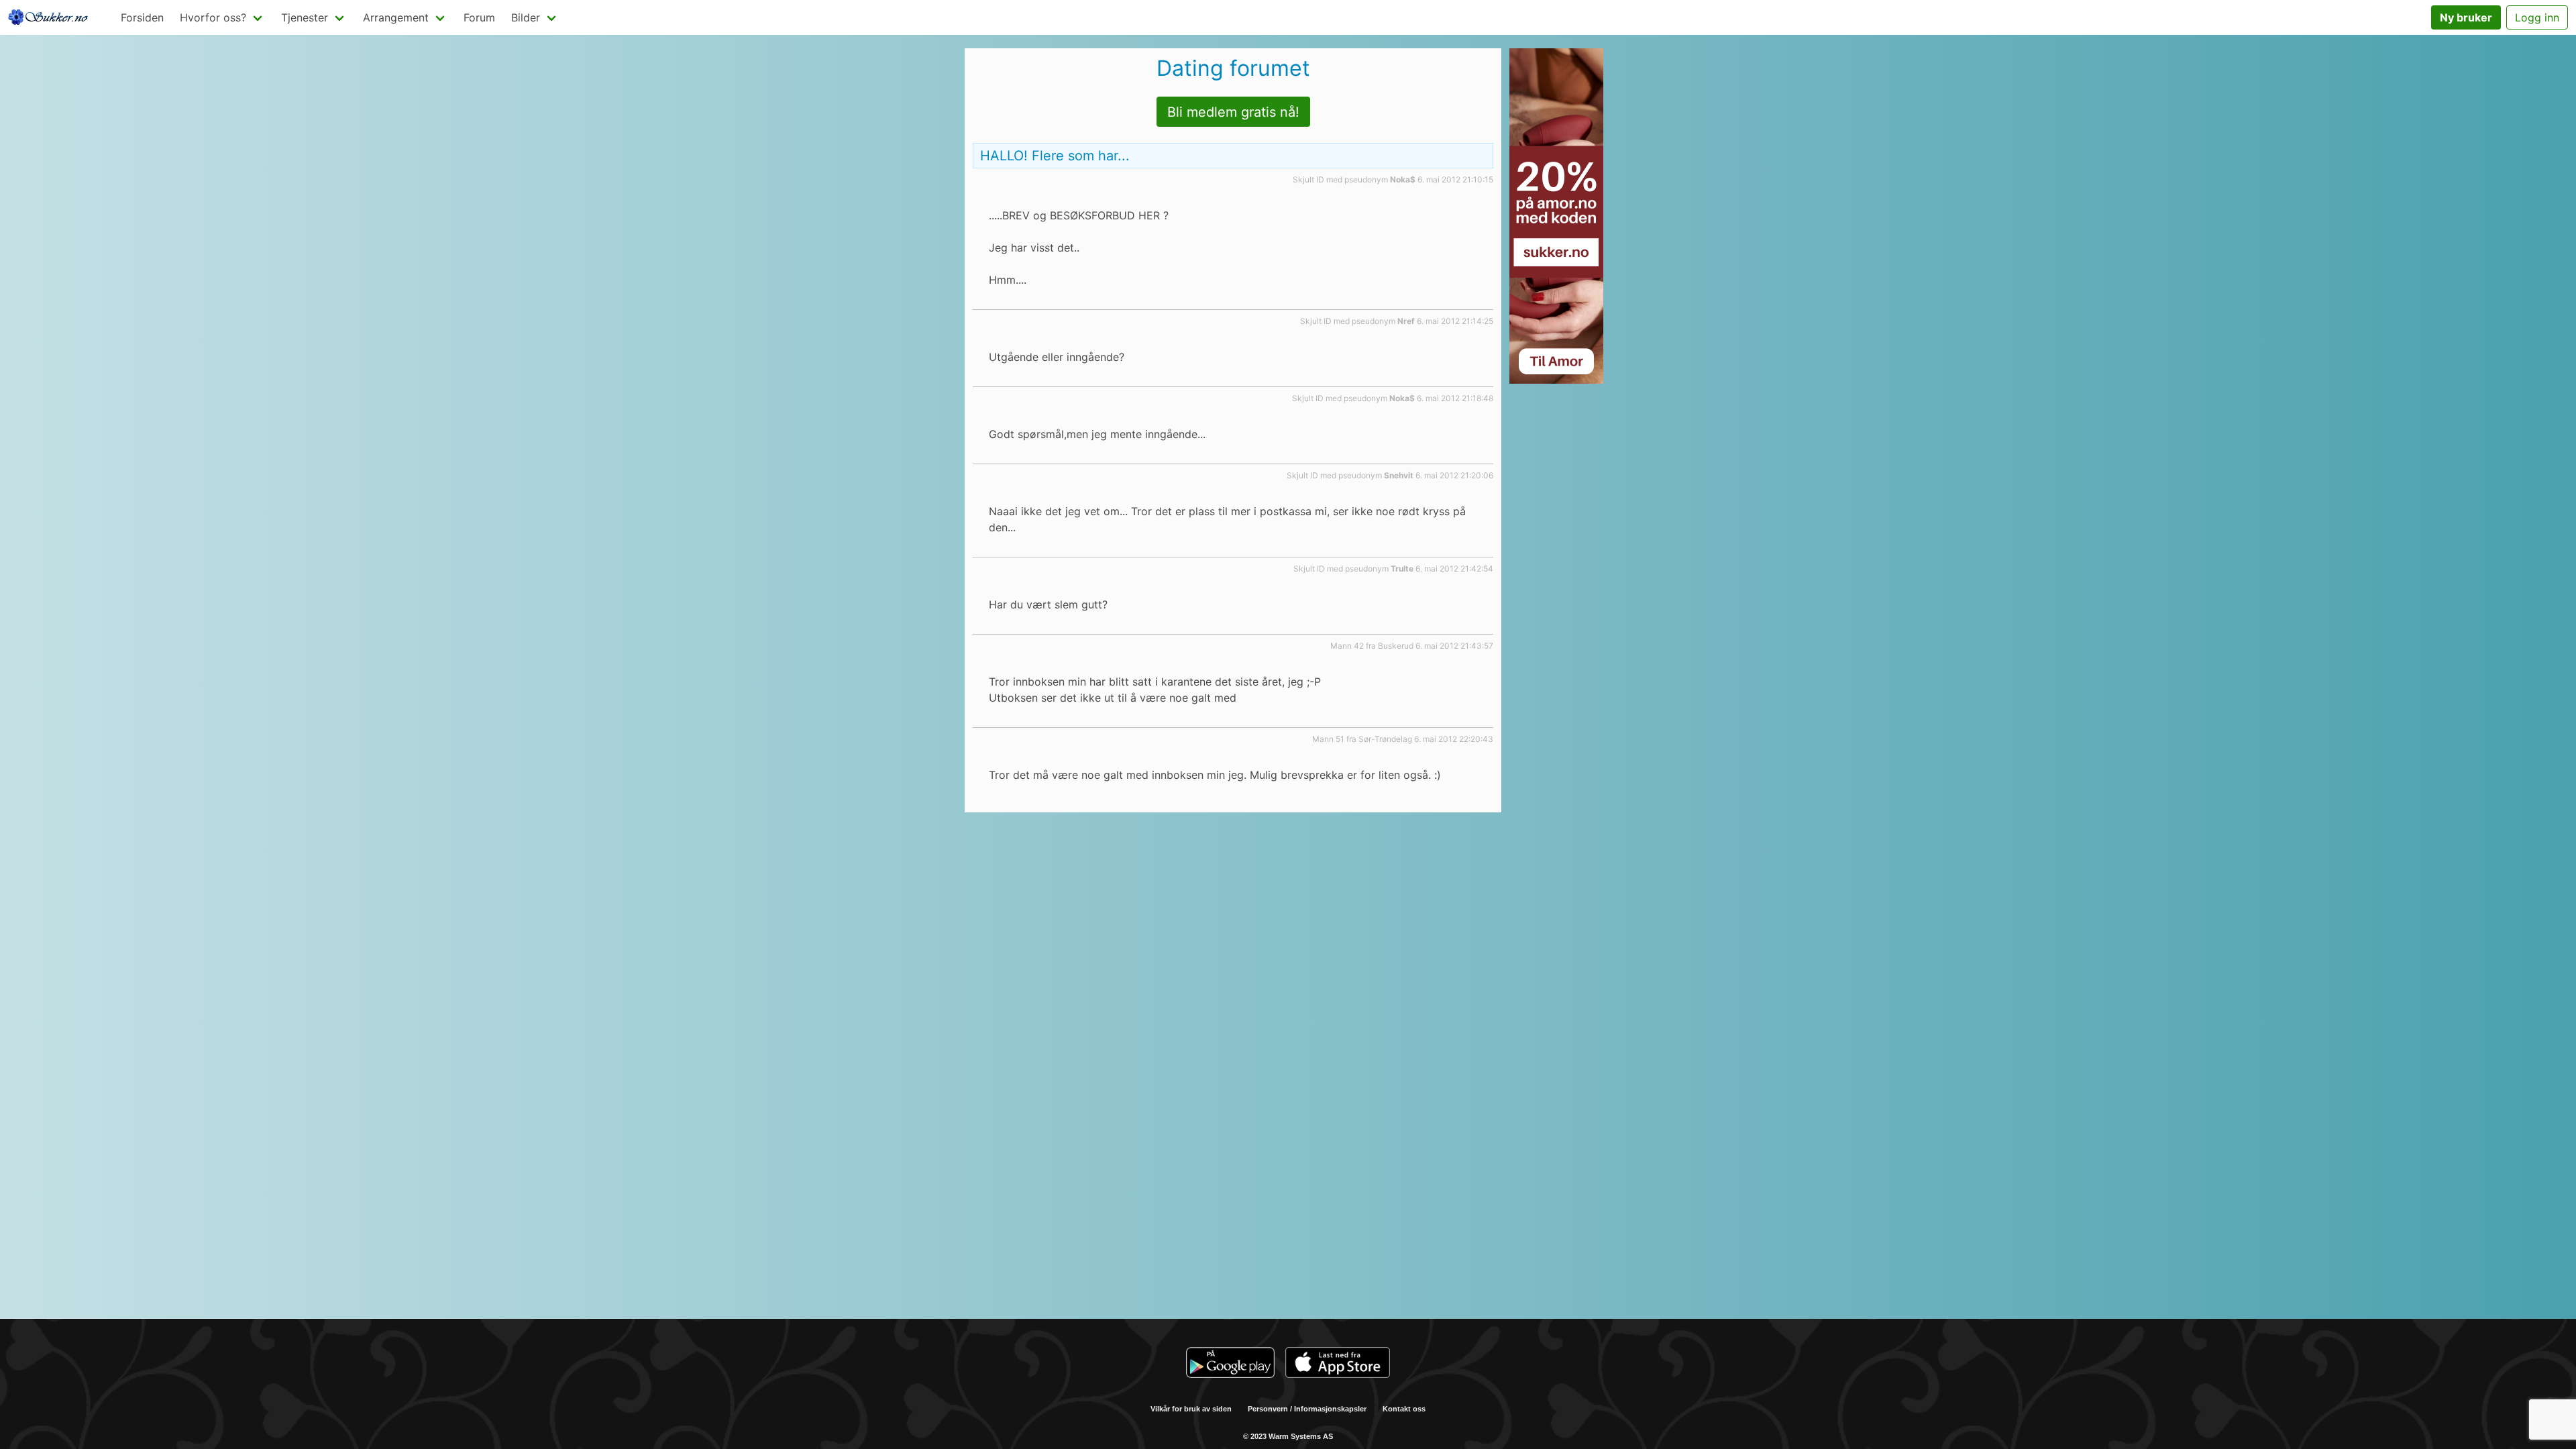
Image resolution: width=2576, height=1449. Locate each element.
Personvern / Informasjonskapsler (1307, 1409)
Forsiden (142, 17)
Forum (479, 17)
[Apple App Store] (1338, 1364)
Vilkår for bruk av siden (1191, 1409)
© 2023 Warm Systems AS (1288, 1436)
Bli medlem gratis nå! (1233, 112)
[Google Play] (1230, 1364)
